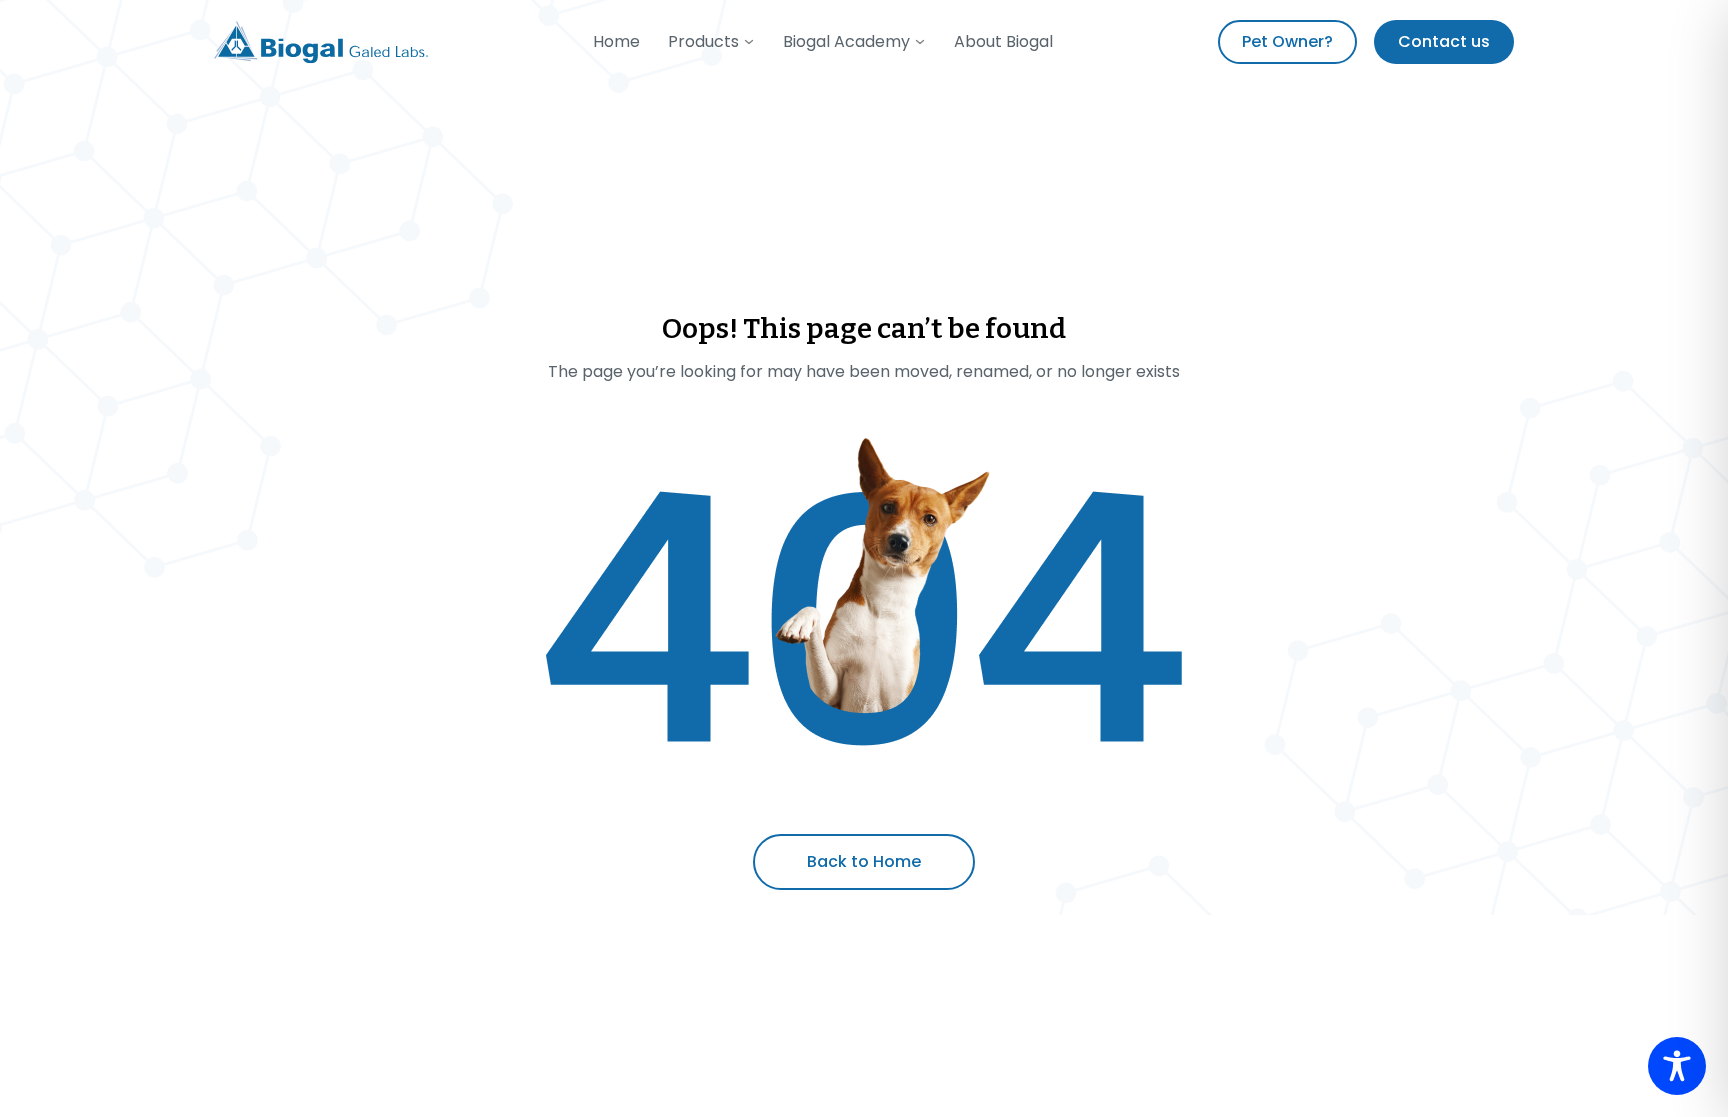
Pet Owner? (1287, 41)
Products (703, 41)
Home (616, 41)
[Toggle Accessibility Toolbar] (1677, 1066)
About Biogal (1003, 41)
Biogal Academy (846, 41)
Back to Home (864, 861)
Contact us (1444, 41)
